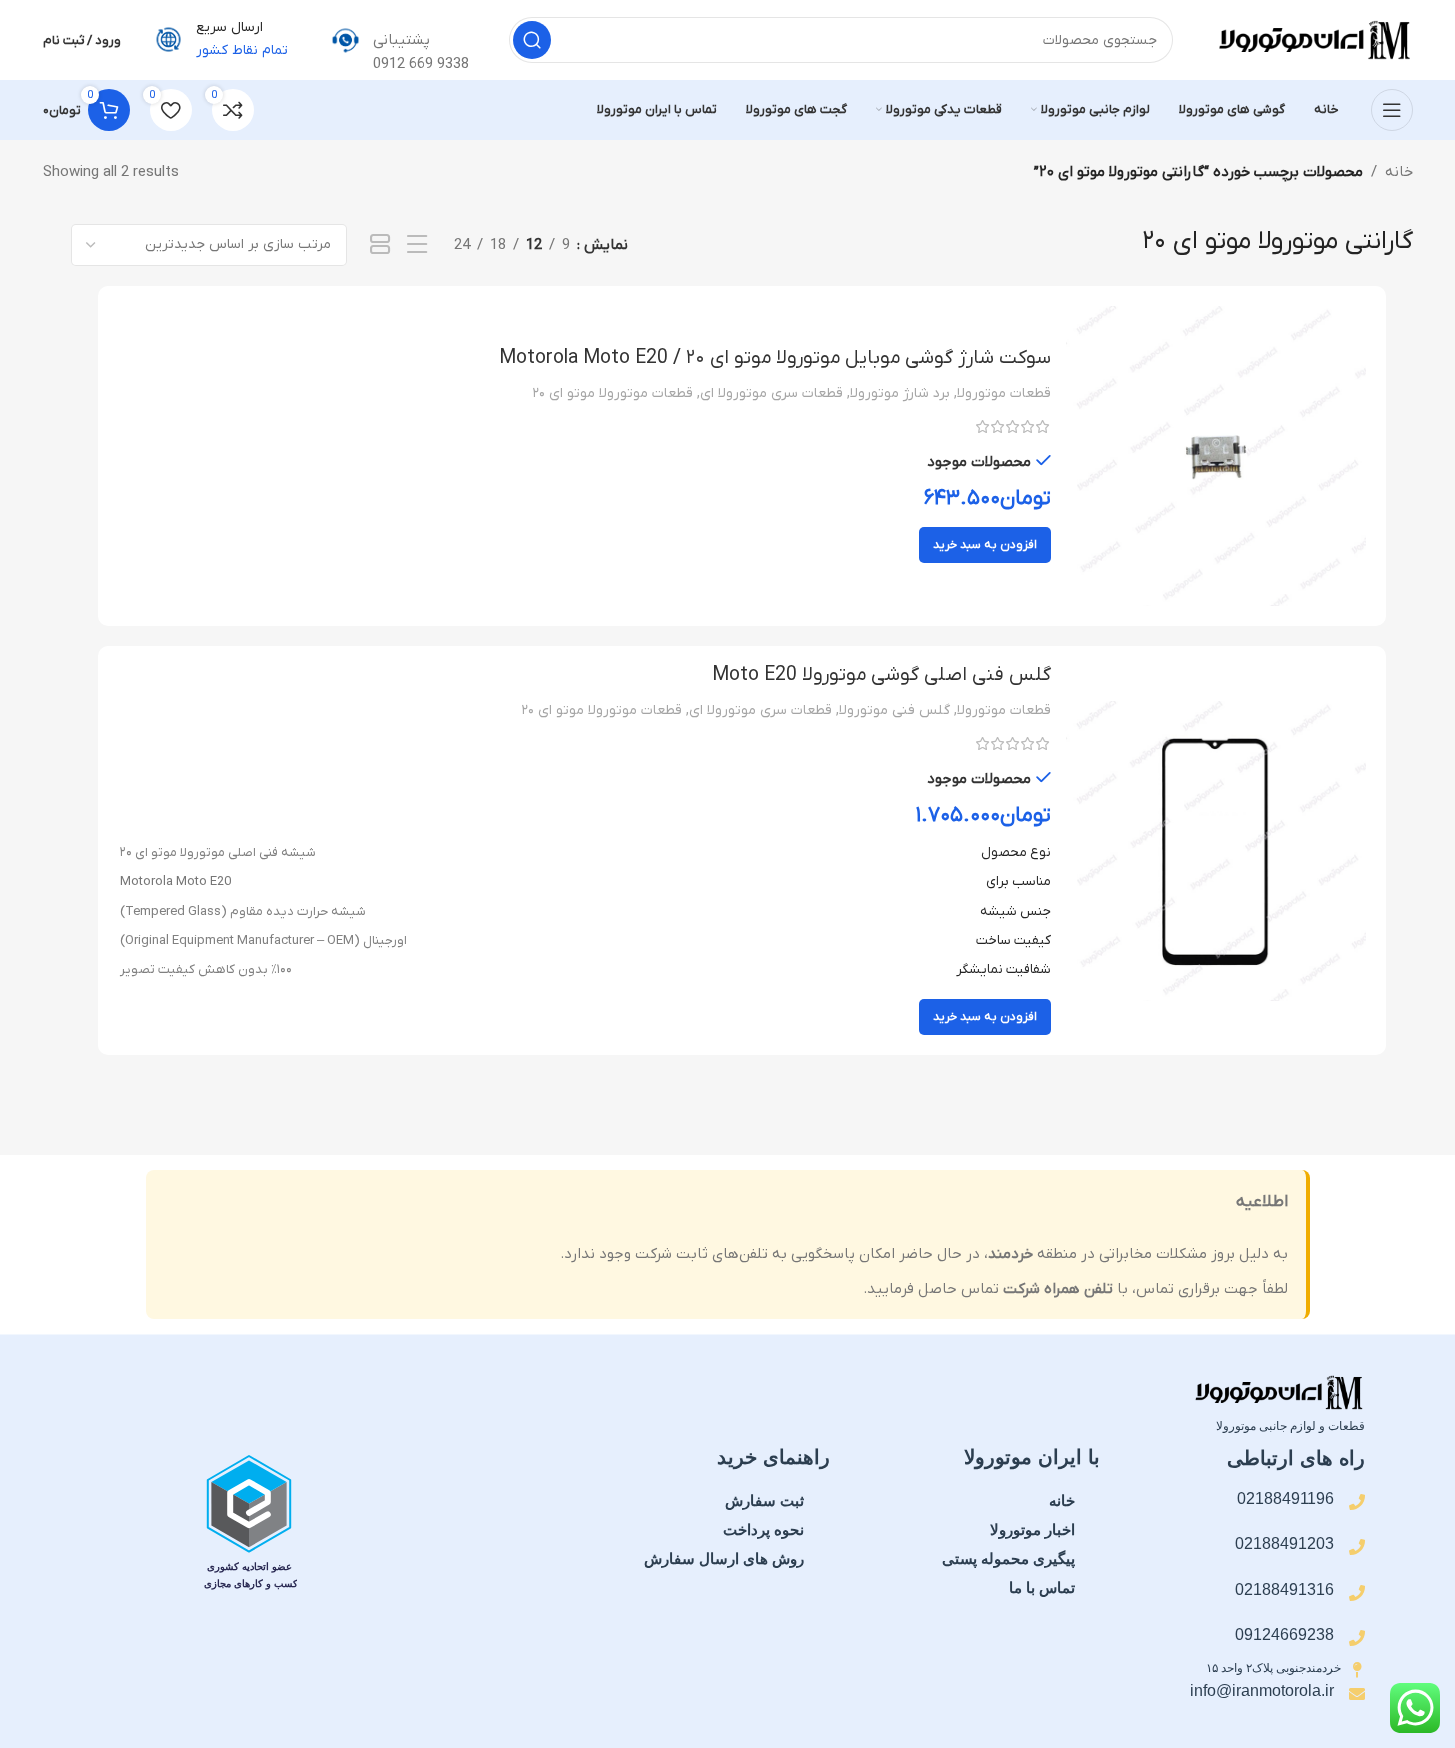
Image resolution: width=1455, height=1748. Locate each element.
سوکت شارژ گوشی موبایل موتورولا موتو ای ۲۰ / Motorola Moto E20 (775, 358)
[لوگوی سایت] (1313, 39)
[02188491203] (1357, 1547)
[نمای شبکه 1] (380, 245)
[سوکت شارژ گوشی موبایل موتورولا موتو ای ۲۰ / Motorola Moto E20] (1216, 456)
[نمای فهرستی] (417, 245)
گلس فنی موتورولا (894, 710)
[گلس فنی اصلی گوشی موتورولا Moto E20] (1216, 851)
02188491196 (1285, 1498)
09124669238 (1284, 1634)
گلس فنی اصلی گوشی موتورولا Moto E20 (881, 675)
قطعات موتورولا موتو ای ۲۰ (612, 393)
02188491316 (1284, 1589)
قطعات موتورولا (1004, 393)
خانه (1399, 172)
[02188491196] (1357, 1502)
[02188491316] (1357, 1593)
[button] (985, 545)
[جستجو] (532, 40)
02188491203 (1284, 1543)
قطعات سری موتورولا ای (771, 393)
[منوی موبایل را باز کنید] (1392, 110)
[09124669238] (1357, 1638)
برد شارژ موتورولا (900, 393)
